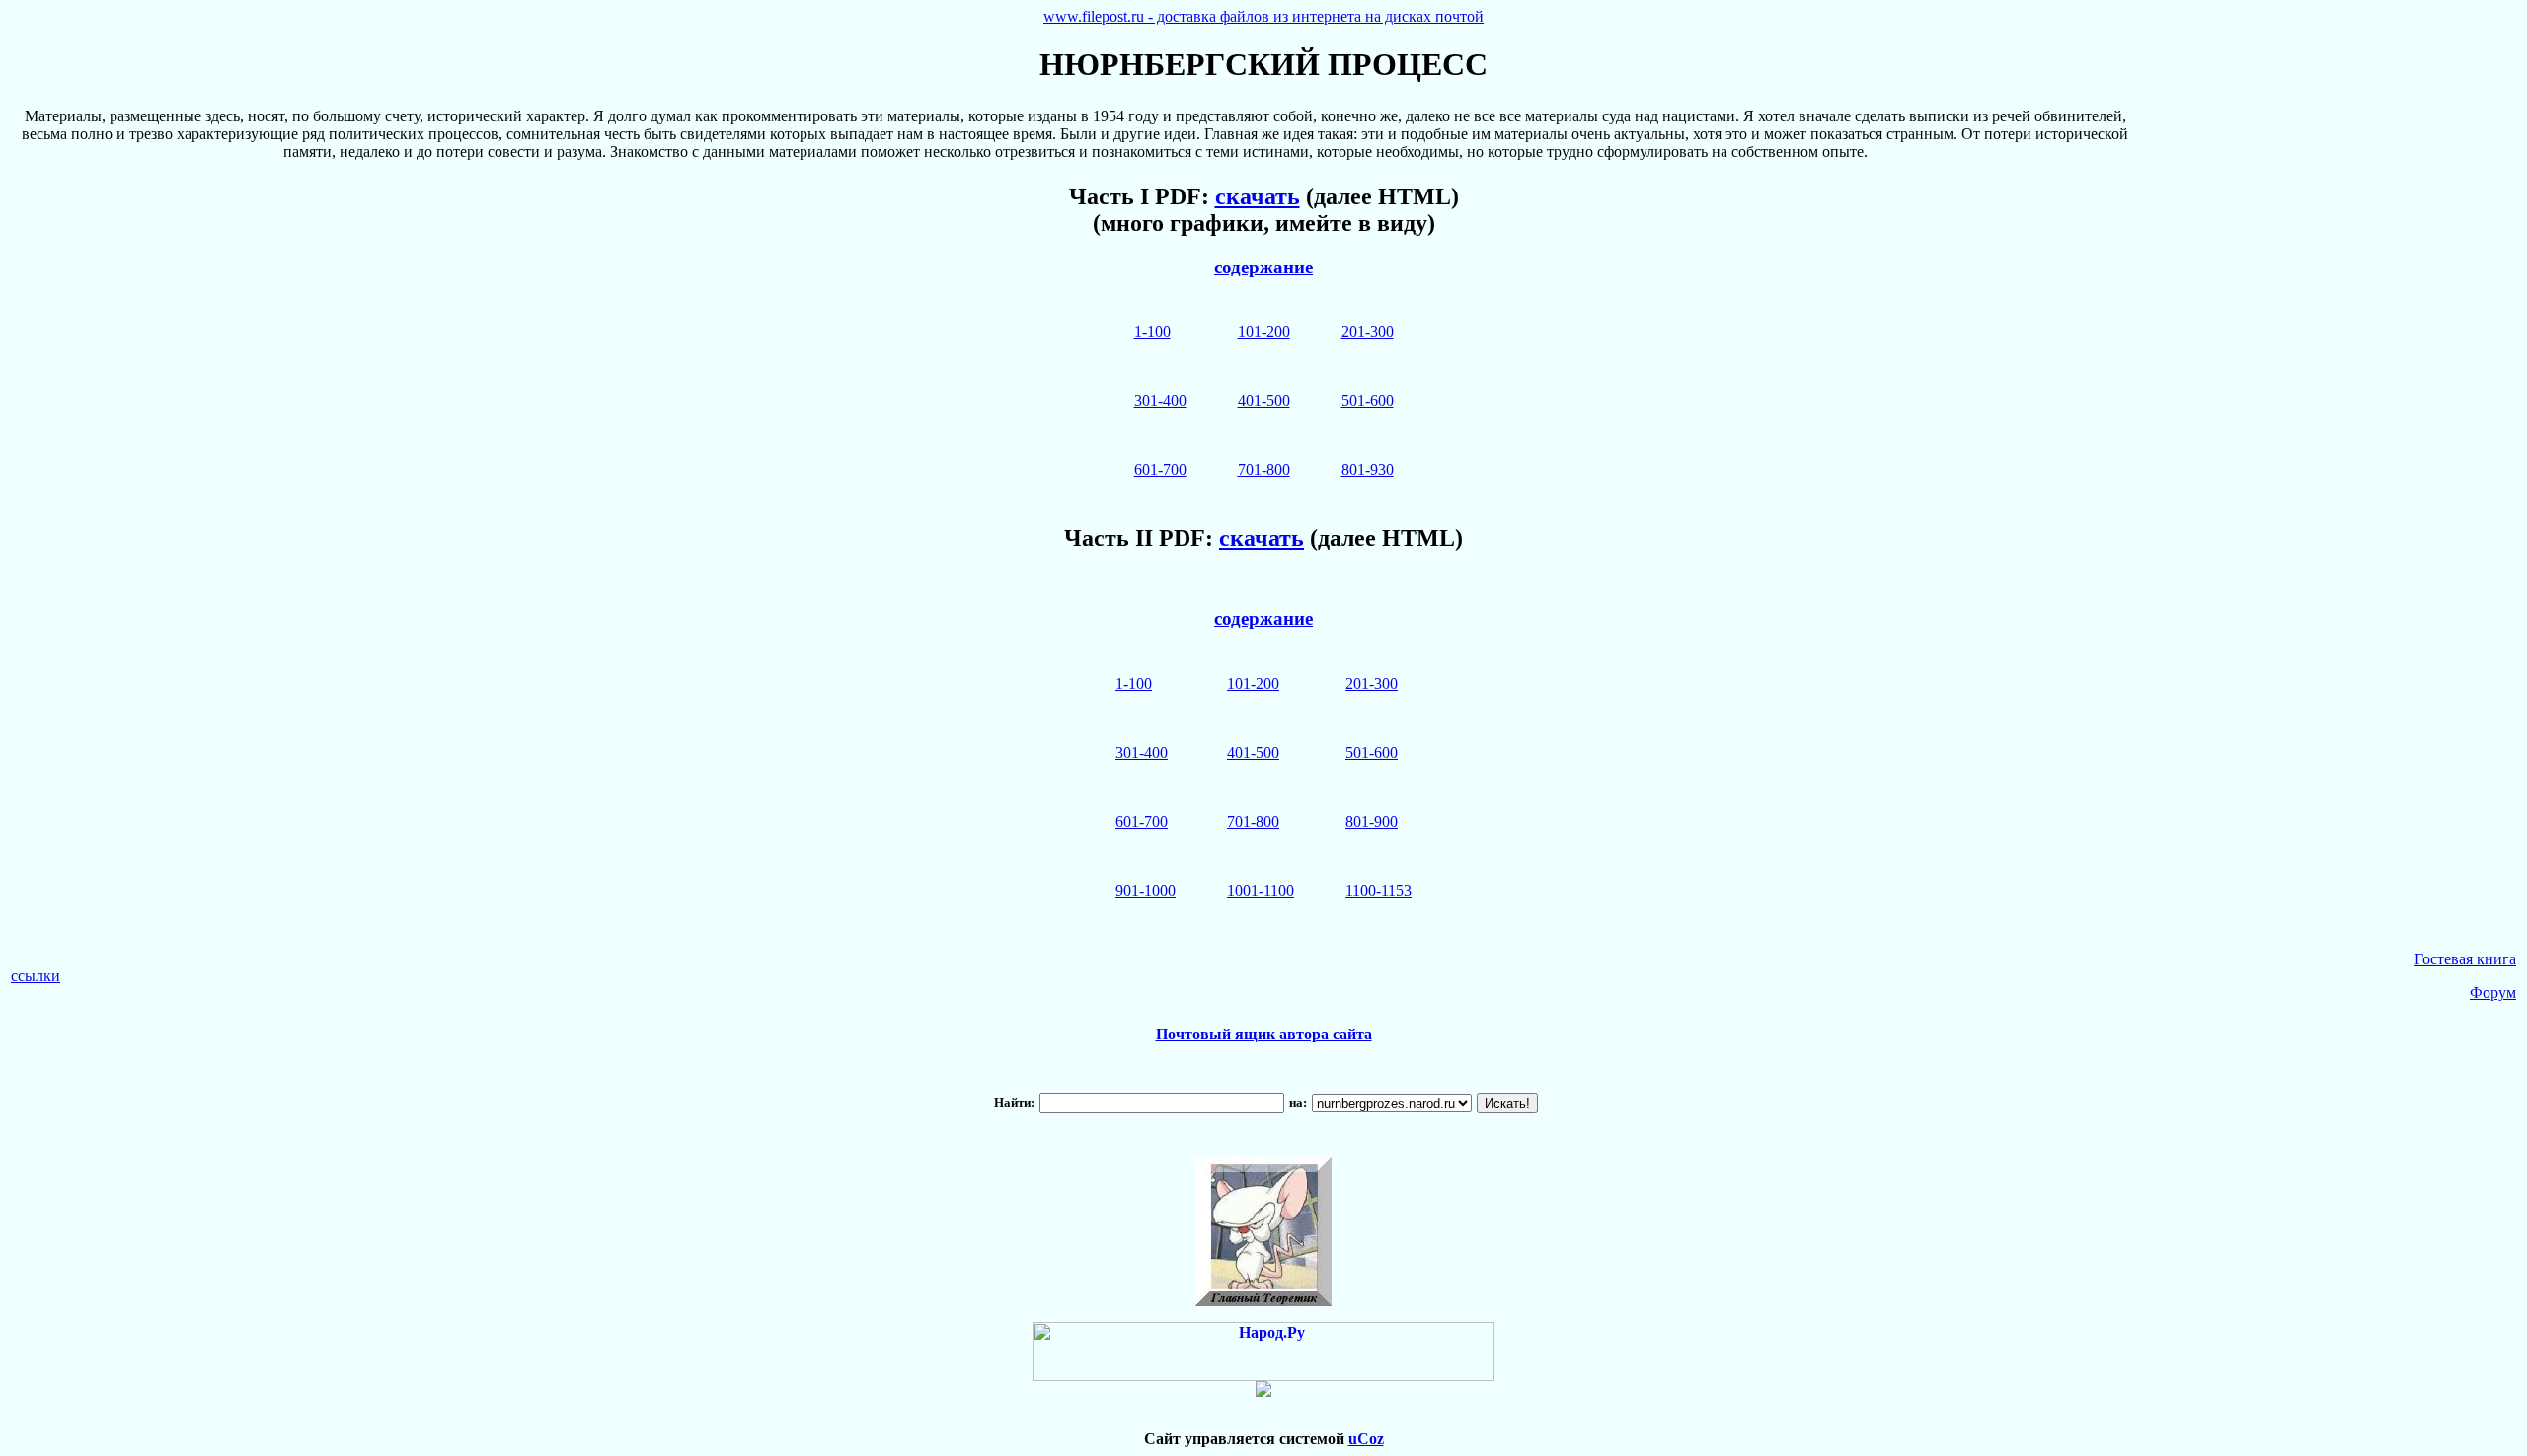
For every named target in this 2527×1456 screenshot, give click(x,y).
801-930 (1368, 469)
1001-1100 (1261, 891)
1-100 (1152, 331)
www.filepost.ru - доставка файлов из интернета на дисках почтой (1263, 16)
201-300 (1368, 331)
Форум (2493, 993)
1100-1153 (1378, 891)
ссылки (36, 976)
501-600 (1368, 400)
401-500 (1264, 400)
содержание (1263, 267)
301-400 (1160, 400)
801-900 (1372, 822)
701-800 (1264, 469)
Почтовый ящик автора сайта (1264, 1034)
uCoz (1366, 1439)
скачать (1258, 196)
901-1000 (1146, 891)
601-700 (1160, 469)
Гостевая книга (2465, 959)
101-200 (1264, 331)
